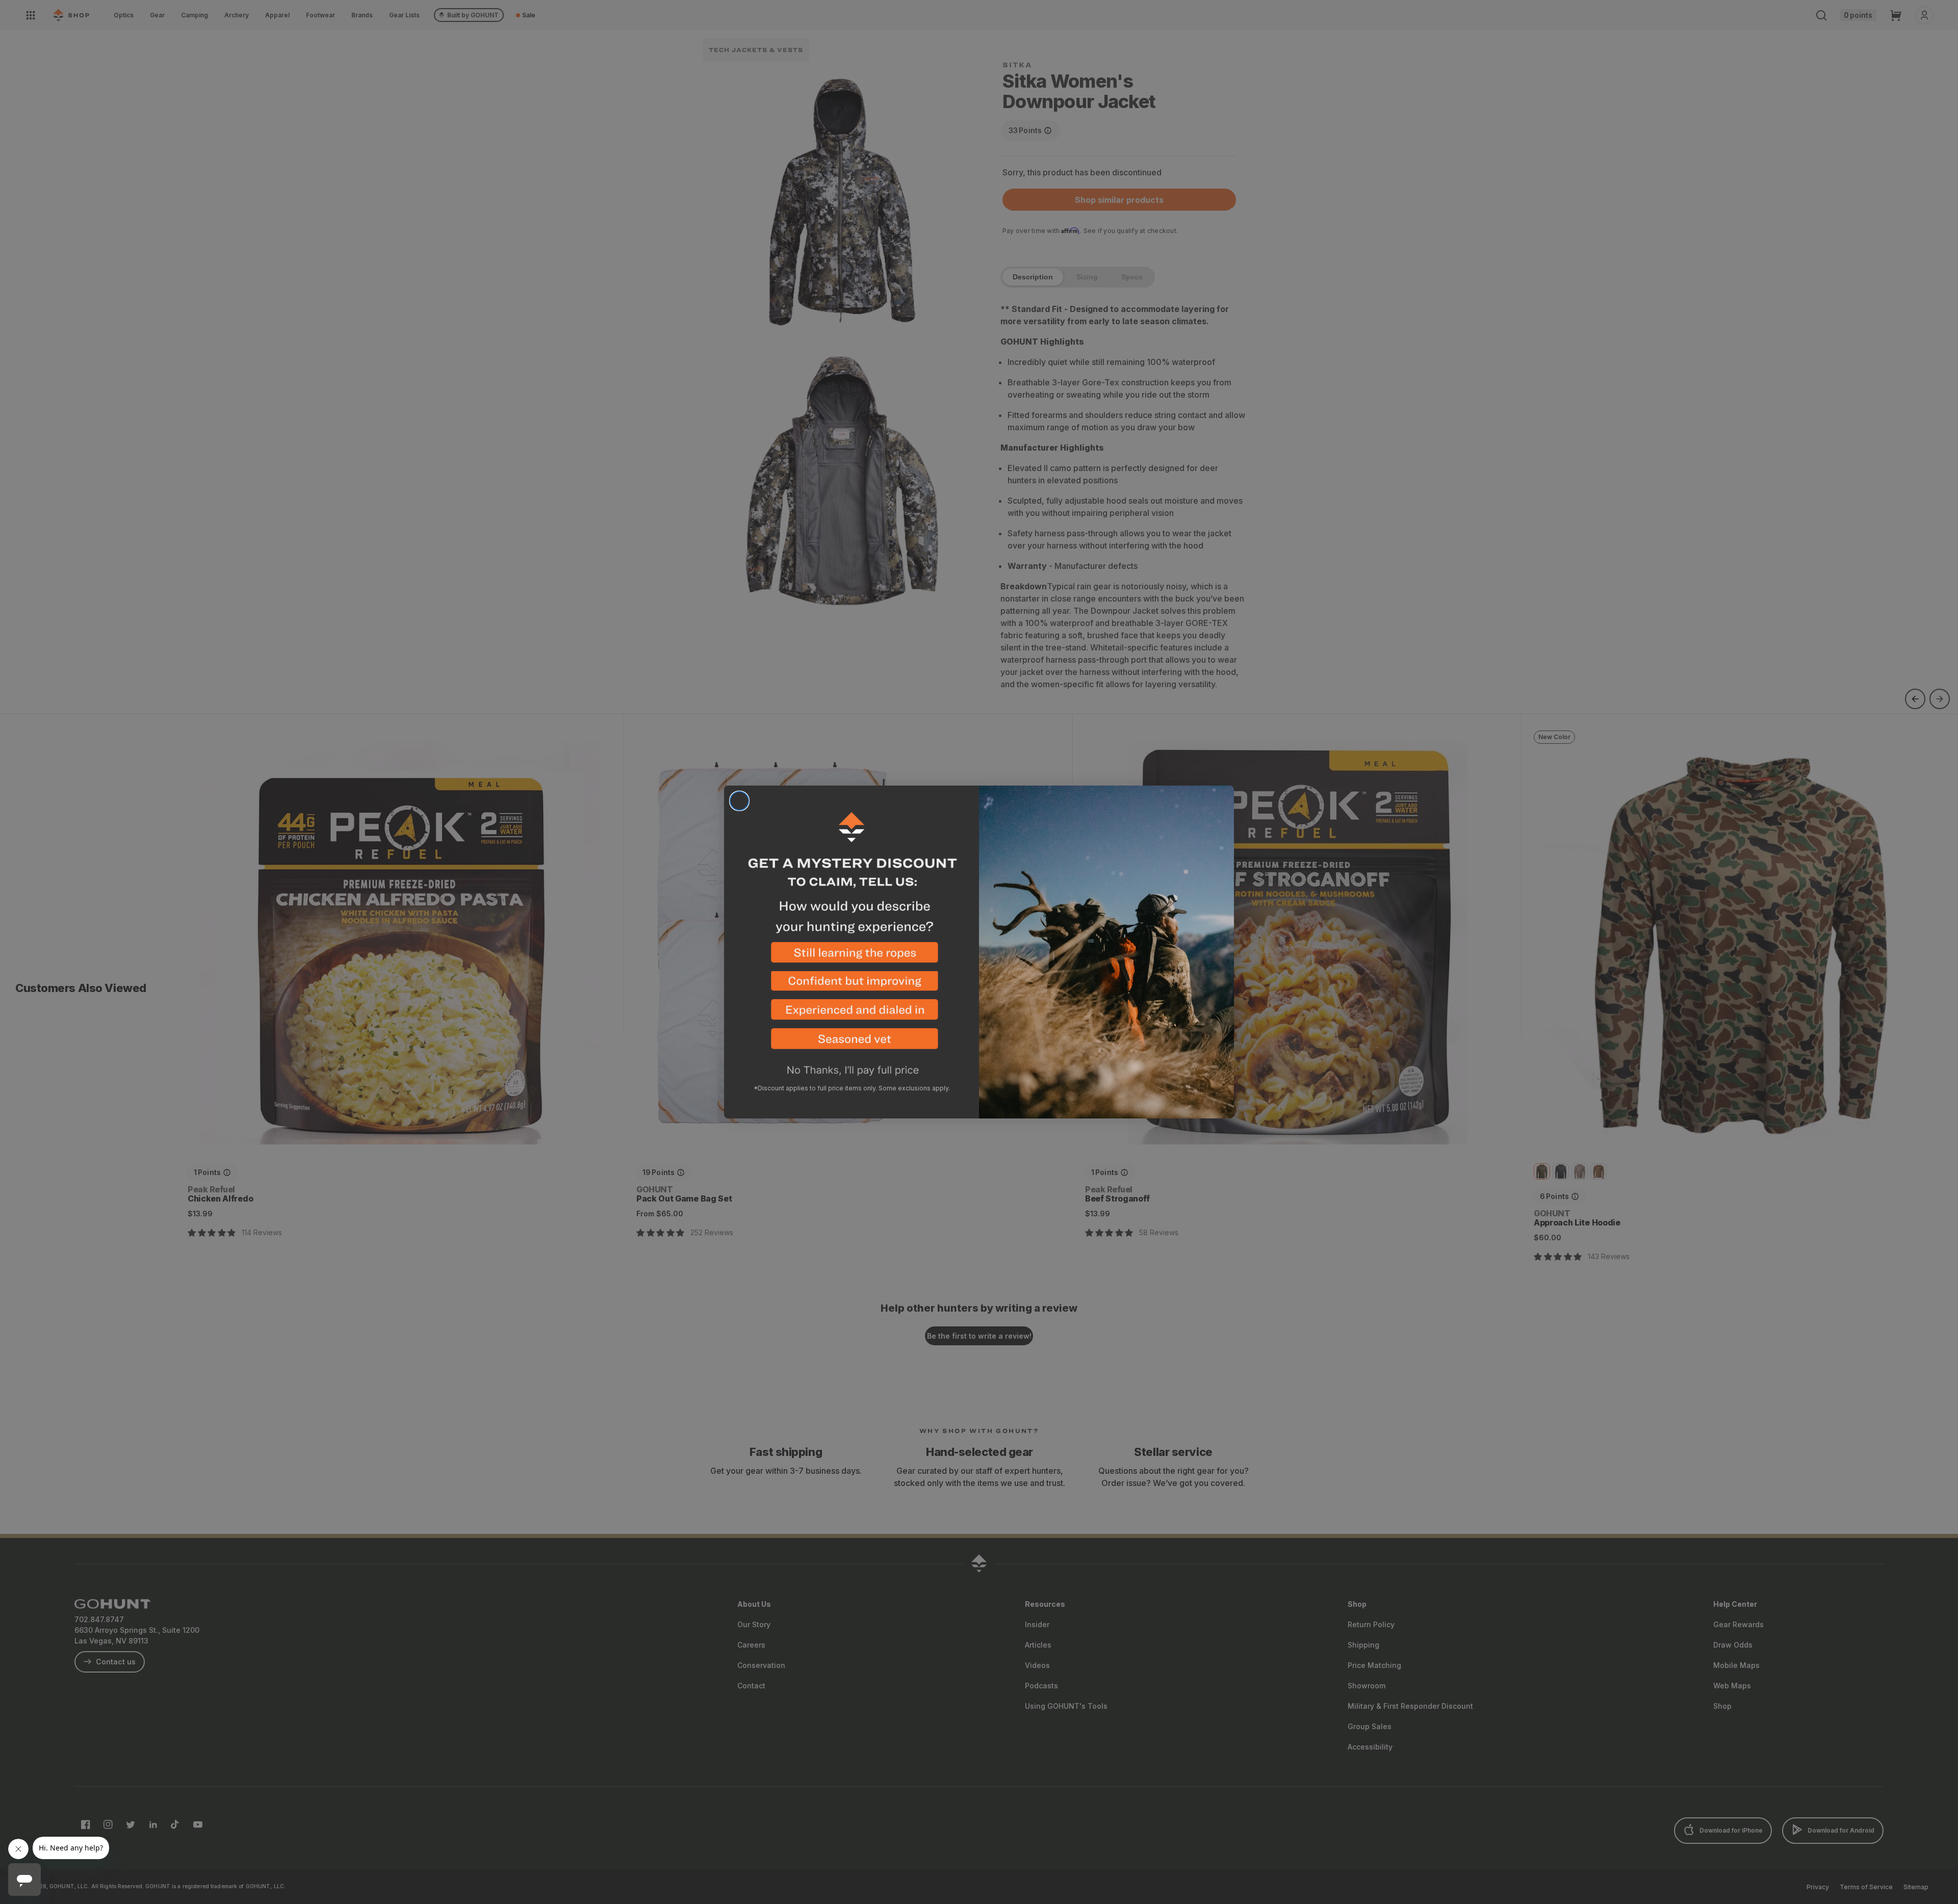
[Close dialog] (739, 801)
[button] (852, 957)
